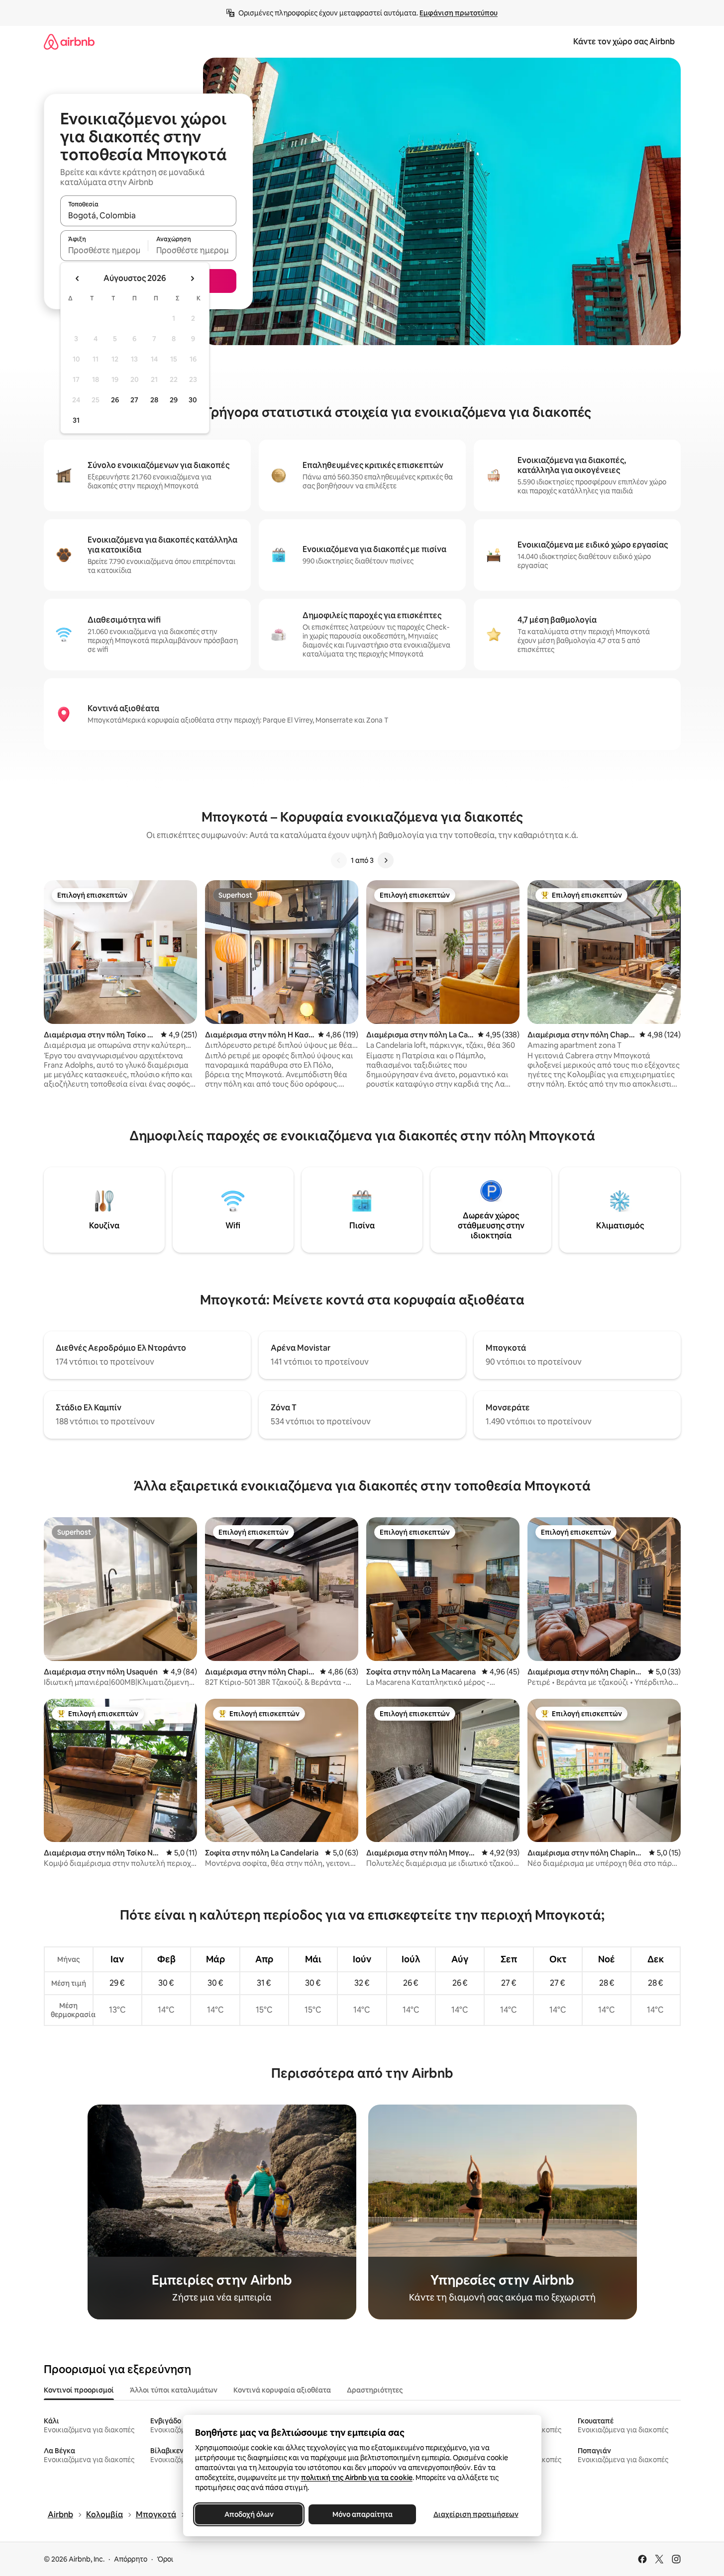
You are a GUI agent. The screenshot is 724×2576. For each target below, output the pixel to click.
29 (174, 400)
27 (134, 400)
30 (193, 400)
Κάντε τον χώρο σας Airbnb (624, 42)
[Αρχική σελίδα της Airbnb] (69, 42)
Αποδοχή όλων (249, 2514)
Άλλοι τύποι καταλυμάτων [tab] (174, 2390)
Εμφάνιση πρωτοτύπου (459, 13)
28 (154, 400)
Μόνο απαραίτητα (362, 2514)
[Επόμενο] (386, 860)
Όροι (165, 2559)
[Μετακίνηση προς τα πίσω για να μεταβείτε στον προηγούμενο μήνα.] (78, 278)
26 (115, 400)
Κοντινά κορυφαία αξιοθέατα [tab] (282, 2390)
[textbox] (104, 250)
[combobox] (148, 215)
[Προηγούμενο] (339, 860)
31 (76, 420)
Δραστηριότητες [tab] (375, 2390)
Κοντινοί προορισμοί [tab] (79, 2390)
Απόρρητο (131, 2559)
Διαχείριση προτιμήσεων (475, 2514)
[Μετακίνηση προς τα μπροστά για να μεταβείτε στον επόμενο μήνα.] (192, 278)
